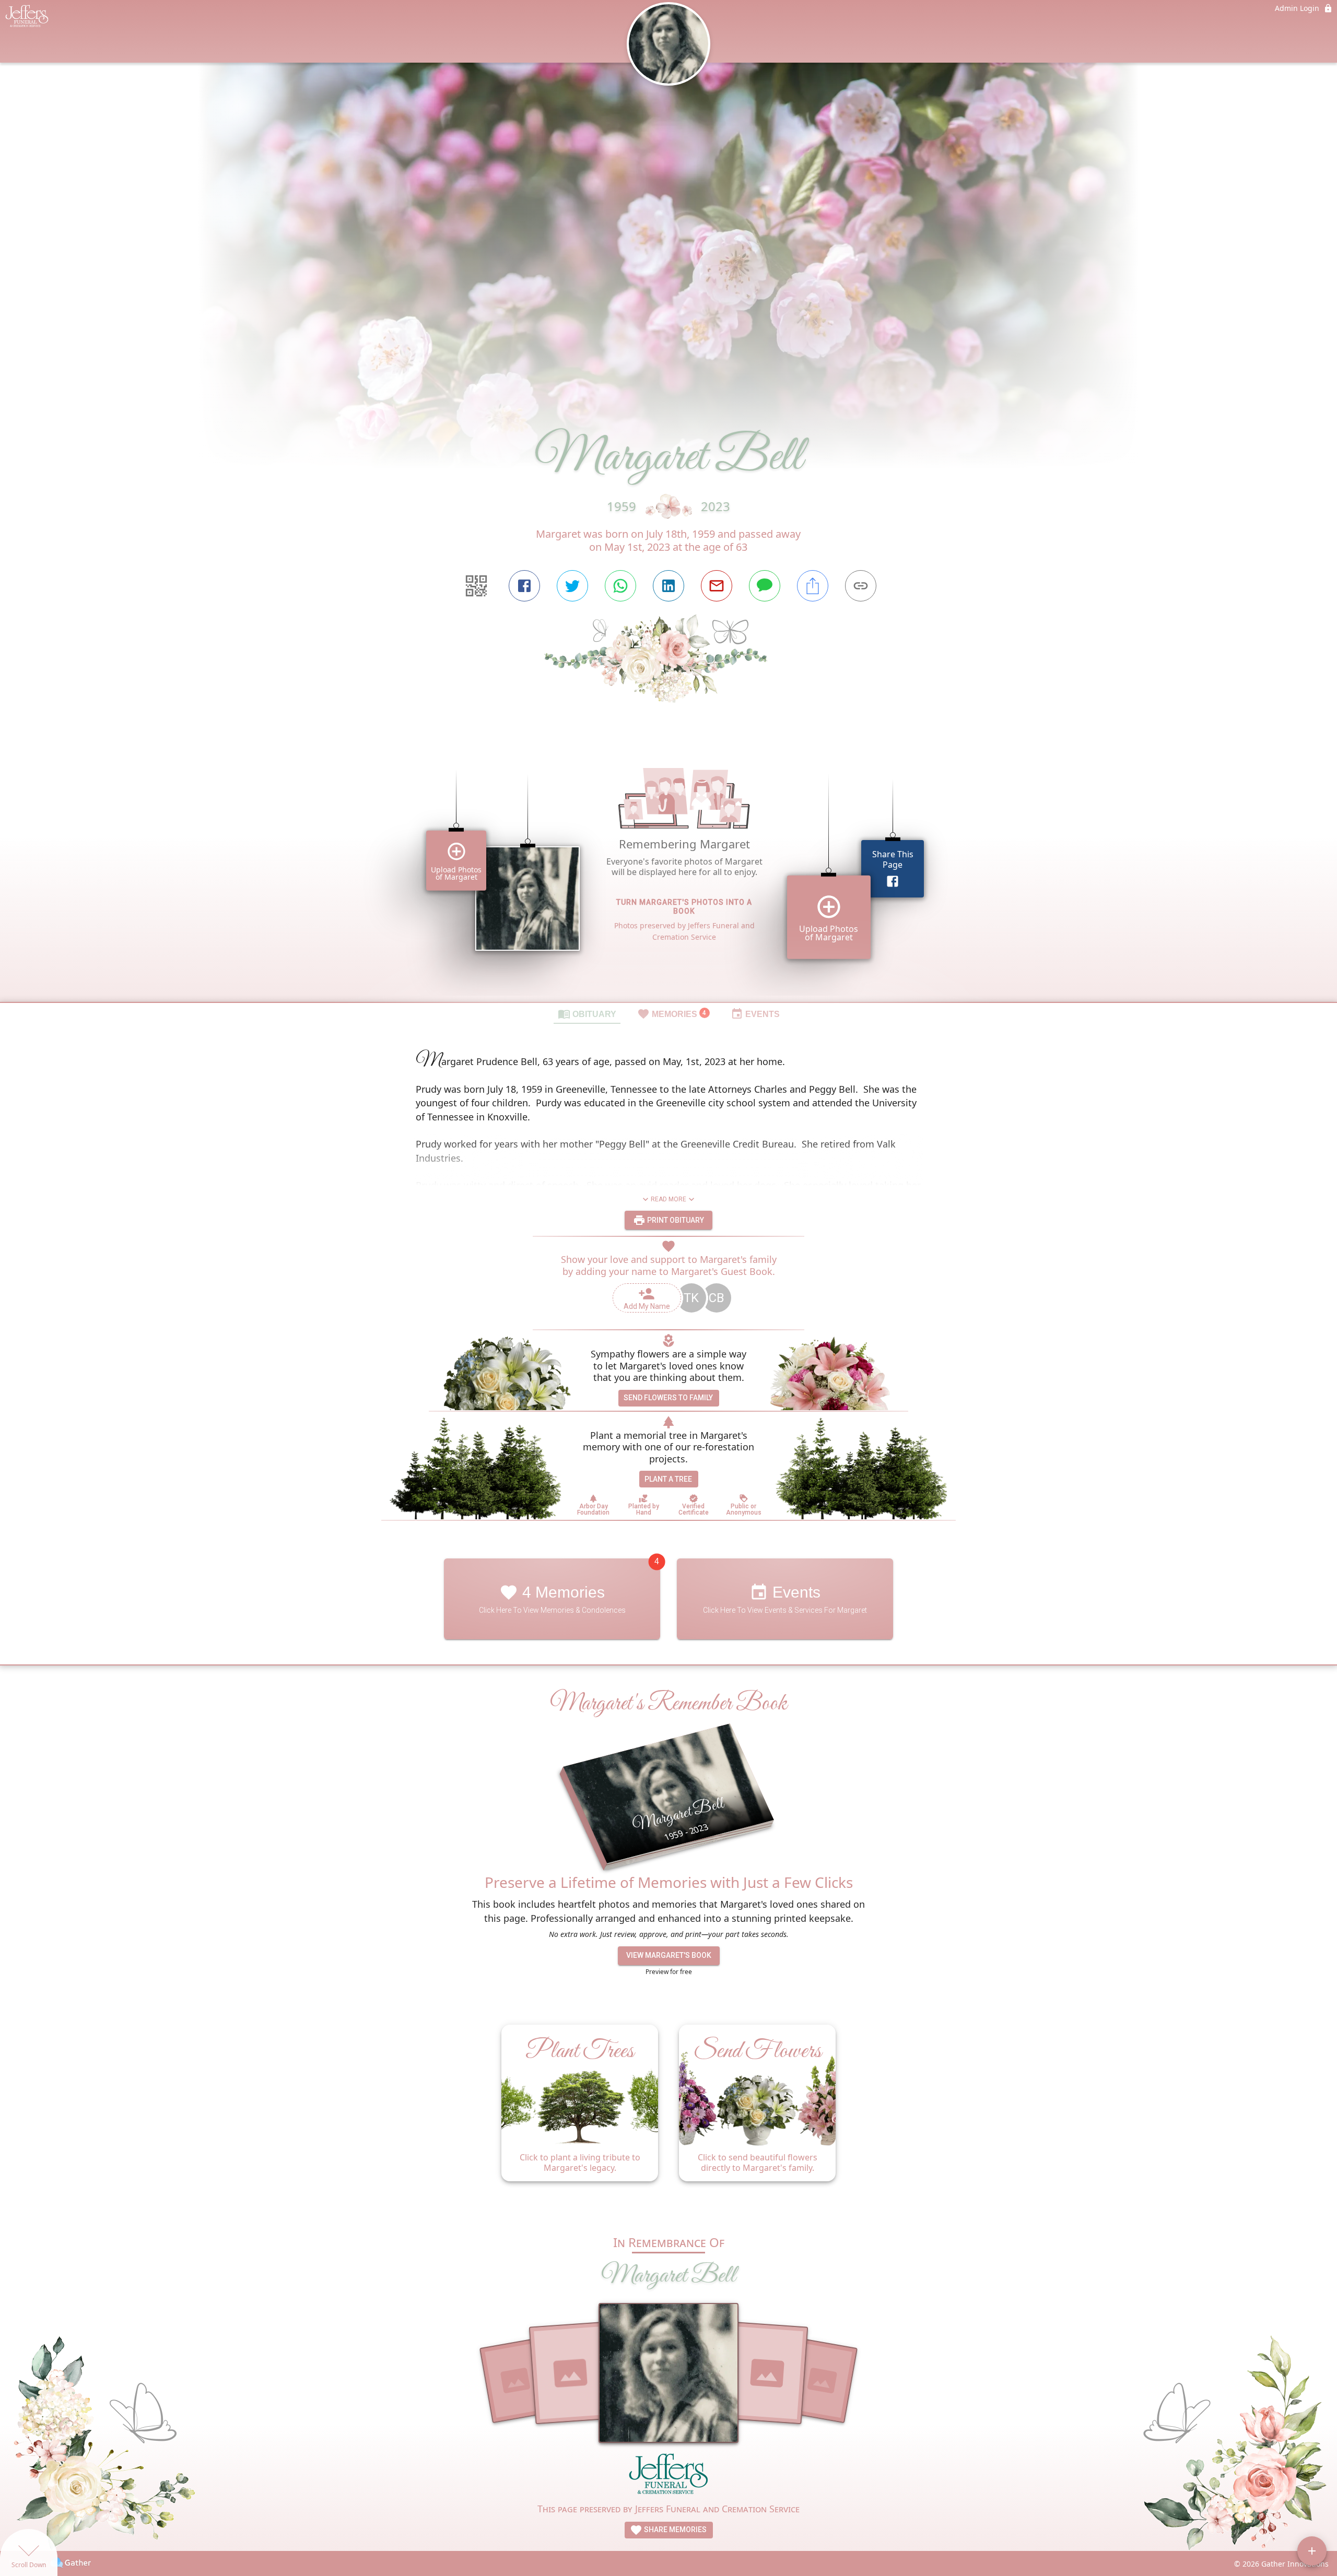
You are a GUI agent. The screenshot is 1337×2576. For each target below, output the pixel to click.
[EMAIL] (717, 586)
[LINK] (861, 586)
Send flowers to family (668, 1398)
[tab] (587, 1013)
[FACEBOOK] (524, 586)
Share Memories (675, 2530)
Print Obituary (675, 1220)
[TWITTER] (572, 586)
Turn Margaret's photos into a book (684, 907)
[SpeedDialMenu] (1312, 2551)
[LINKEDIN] (668, 586)
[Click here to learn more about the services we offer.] (668, 2477)
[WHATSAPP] (620, 586)
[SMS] (765, 586)
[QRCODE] (476, 586)
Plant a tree (668, 1479)
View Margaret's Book (669, 1955)
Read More (668, 1199)
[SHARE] (813, 586)
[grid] (668, 870)
